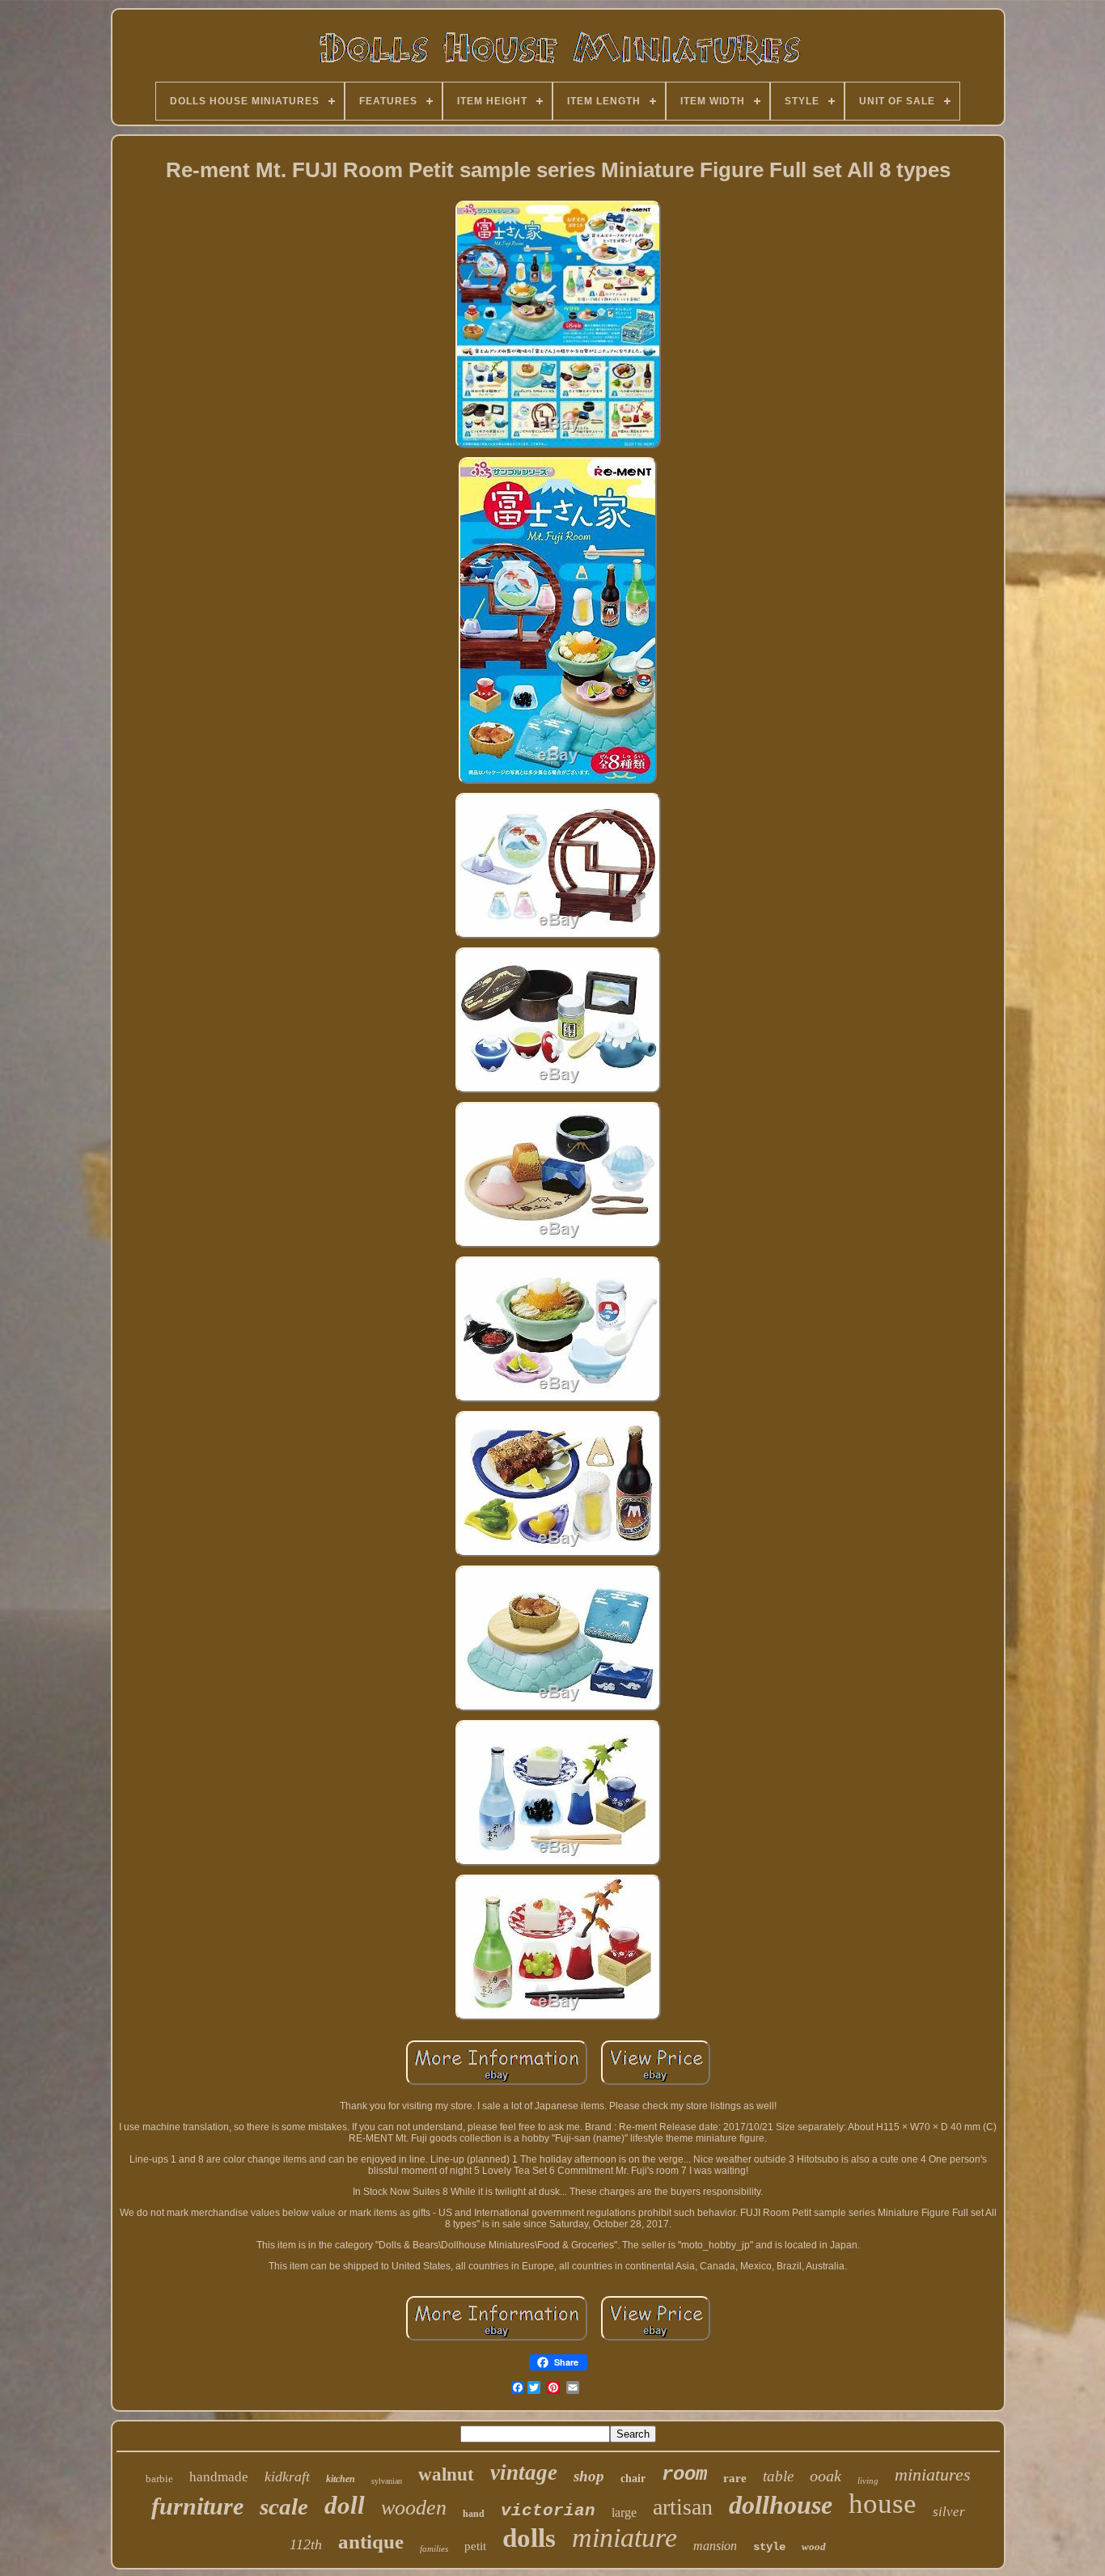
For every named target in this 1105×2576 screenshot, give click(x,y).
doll (345, 2505)
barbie (159, 2479)
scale (284, 2506)
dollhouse (781, 2505)
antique (371, 2542)
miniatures (933, 2474)
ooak (826, 2476)
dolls (529, 2538)
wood (814, 2546)
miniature (624, 2538)
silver (949, 2512)
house (883, 2504)
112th (306, 2544)
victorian (548, 2511)
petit (475, 2546)
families (434, 2548)
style (769, 2547)
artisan (683, 2507)
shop (589, 2476)
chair (633, 2479)
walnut (446, 2474)
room (684, 2474)
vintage (524, 2472)
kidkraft (287, 2476)
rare (735, 2478)
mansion (715, 2546)
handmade (219, 2477)
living (868, 2481)
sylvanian (387, 2481)
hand (474, 2514)
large (624, 2512)
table (778, 2476)
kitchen (341, 2479)
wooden (414, 2508)
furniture (197, 2506)
